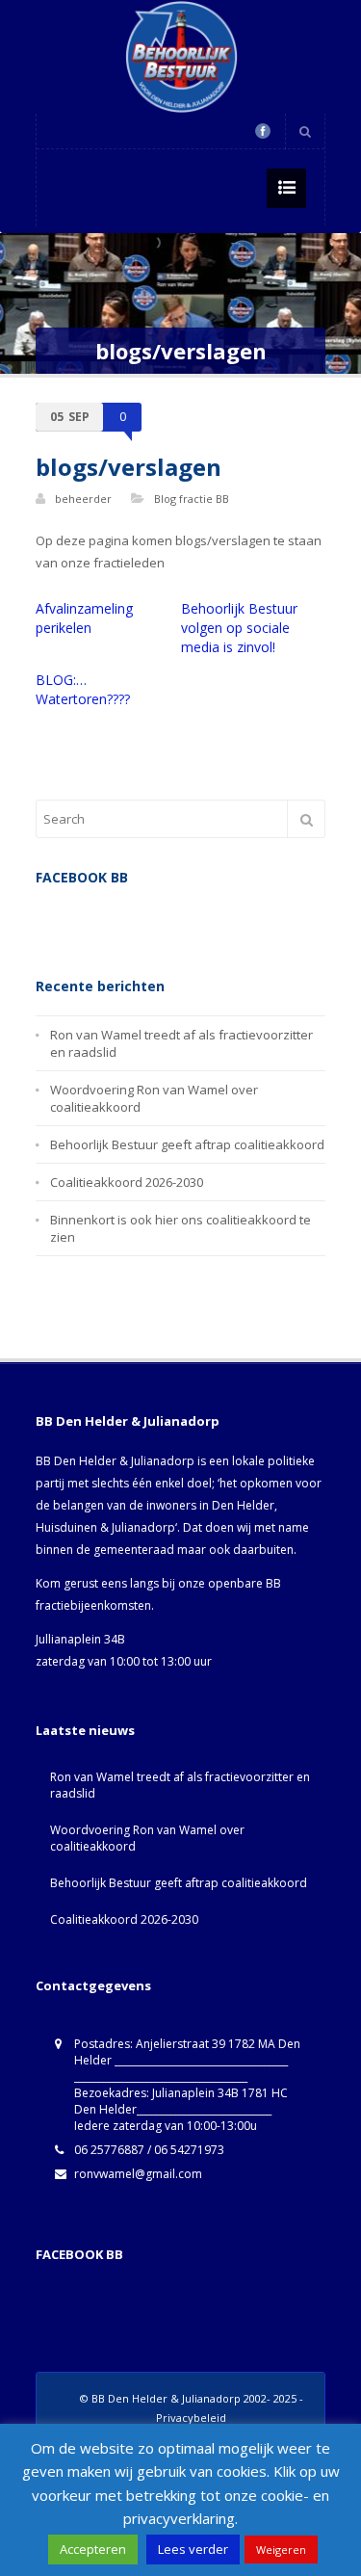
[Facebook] (263, 131)
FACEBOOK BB (79, 2254)
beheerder (83, 499)
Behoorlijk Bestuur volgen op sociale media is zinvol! (239, 628)
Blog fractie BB (192, 499)
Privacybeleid (191, 2418)
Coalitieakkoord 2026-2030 (127, 1182)
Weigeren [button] (281, 2550)
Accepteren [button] (93, 2549)
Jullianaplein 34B (80, 1639)
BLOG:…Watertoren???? (83, 689)
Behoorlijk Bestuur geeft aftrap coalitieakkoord (187, 1144)
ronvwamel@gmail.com (138, 2174)
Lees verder (193, 2549)
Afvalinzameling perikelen (84, 618)
